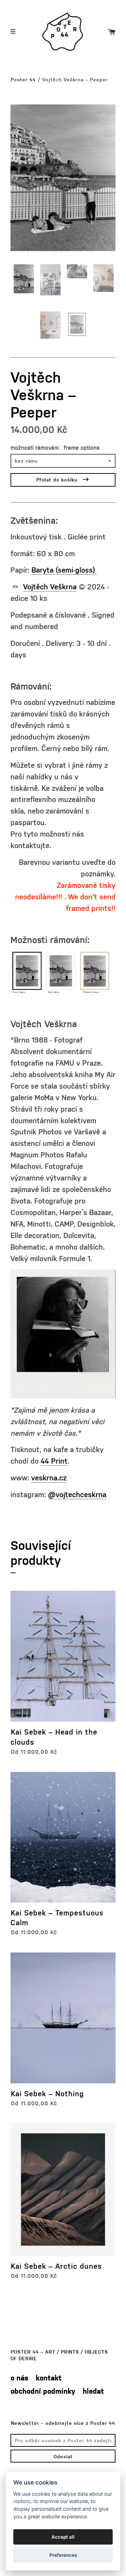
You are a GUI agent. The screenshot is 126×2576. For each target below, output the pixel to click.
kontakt (49, 2378)
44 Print (54, 1461)
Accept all (63, 2537)
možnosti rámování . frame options (55, 447)
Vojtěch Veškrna (50, 586)
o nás (19, 2378)
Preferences (63, 2555)
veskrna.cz (49, 1477)
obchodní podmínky (43, 2391)
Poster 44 (23, 79)
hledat (93, 2391)
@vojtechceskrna (77, 1494)
